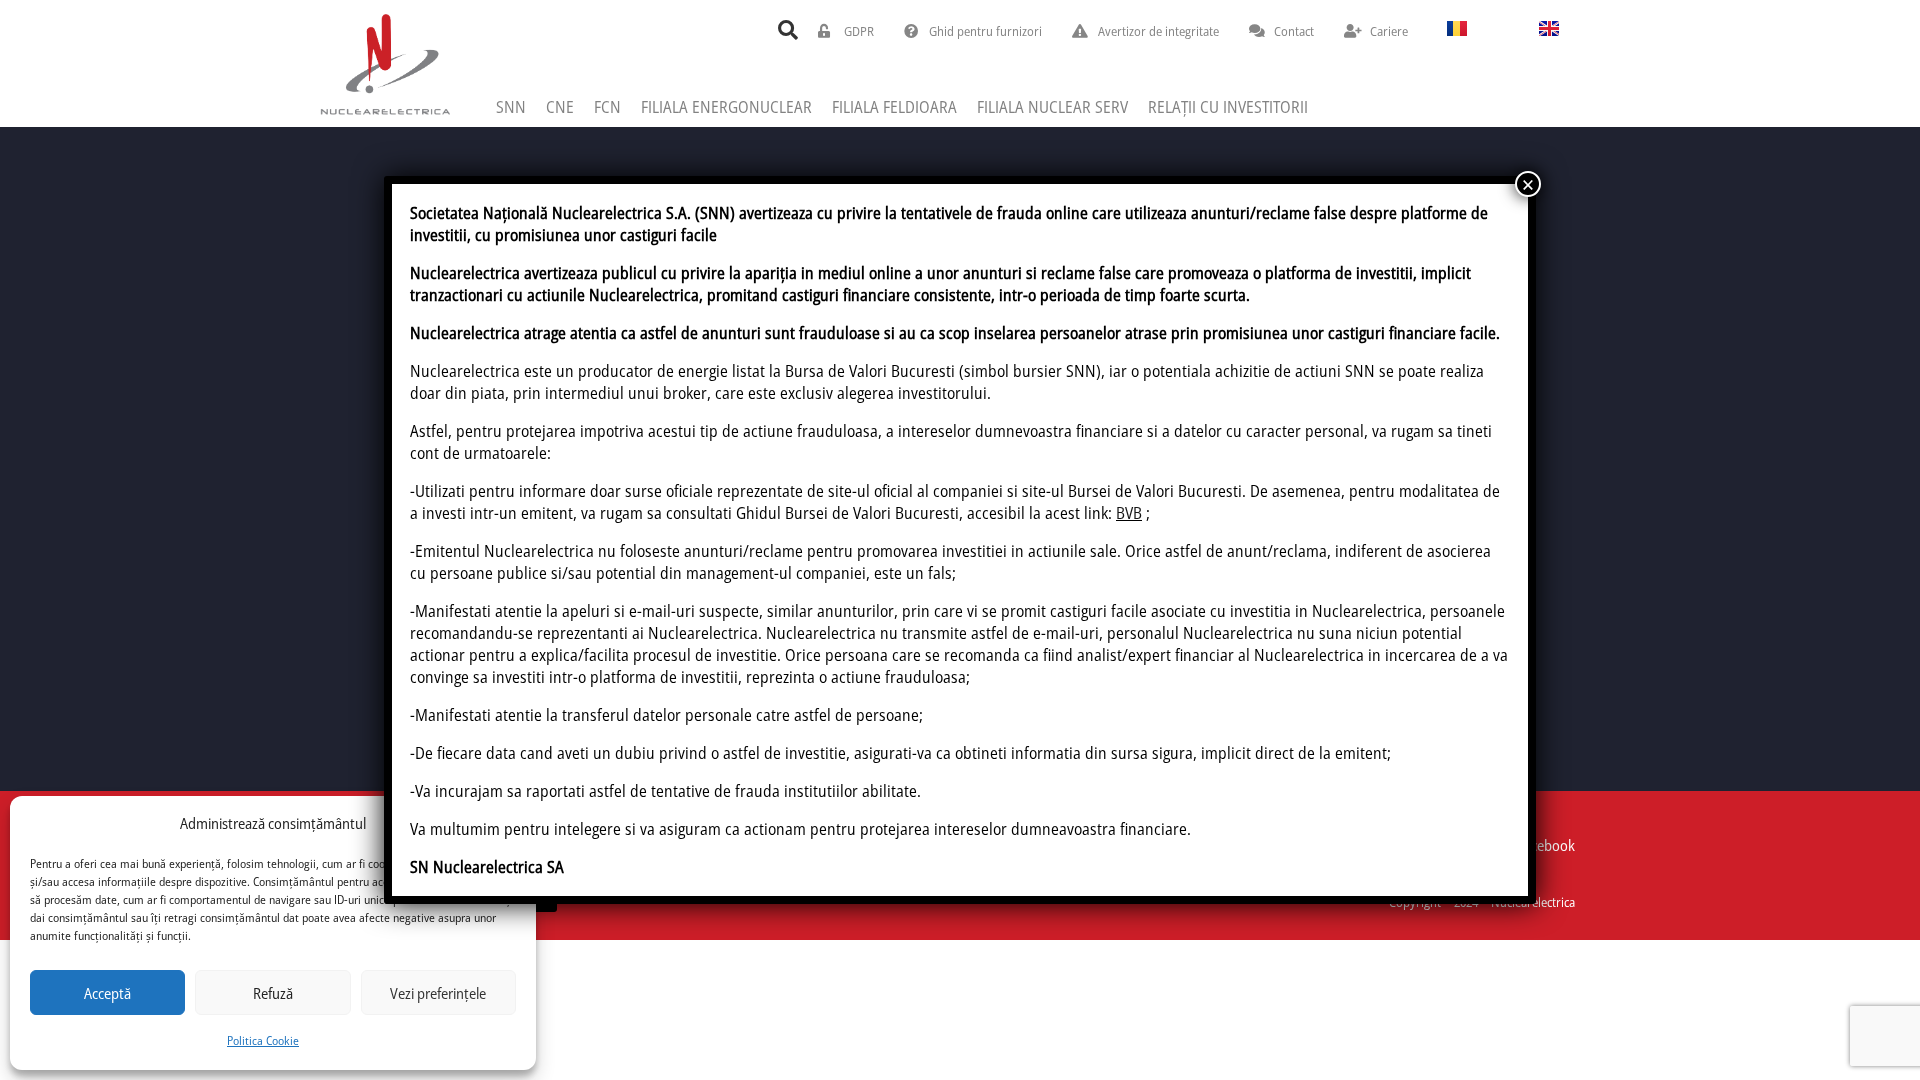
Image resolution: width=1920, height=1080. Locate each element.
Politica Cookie (263, 1040)
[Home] (385, 63)
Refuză (273, 993)
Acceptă (107, 993)
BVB (1129, 513)
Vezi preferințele (438, 993)
